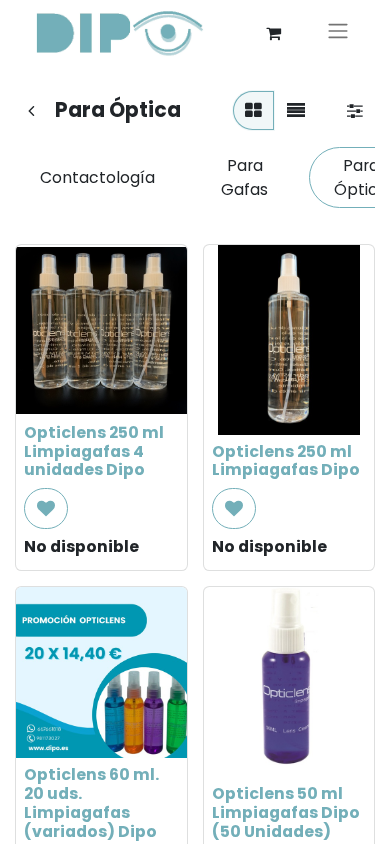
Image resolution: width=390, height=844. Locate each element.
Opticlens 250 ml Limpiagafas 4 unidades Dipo (94, 451)
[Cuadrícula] (253, 110)
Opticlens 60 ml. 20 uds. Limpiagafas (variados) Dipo (91, 803)
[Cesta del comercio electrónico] (273, 33)
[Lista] (296, 110)
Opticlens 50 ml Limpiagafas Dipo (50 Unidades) (286, 812)
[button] (46, 508)
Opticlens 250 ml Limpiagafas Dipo (286, 461)
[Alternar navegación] (338, 33)
